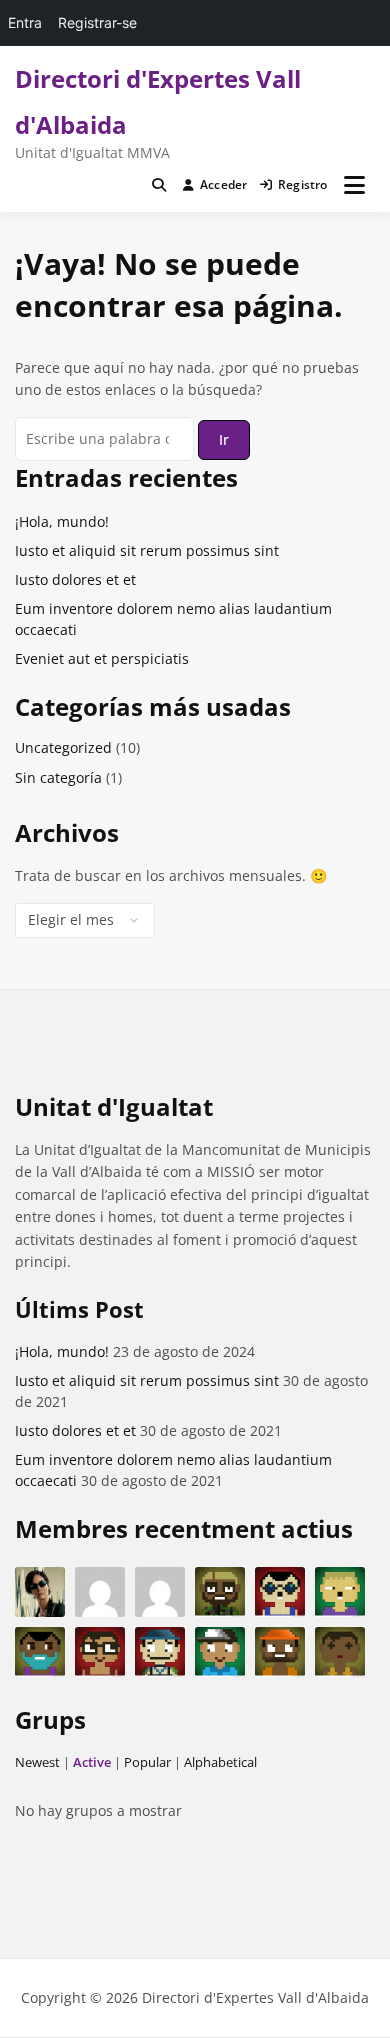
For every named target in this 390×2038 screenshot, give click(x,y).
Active (92, 1762)
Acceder (224, 184)
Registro (303, 184)
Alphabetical (220, 1762)
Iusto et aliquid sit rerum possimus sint (147, 550)
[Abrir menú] (354, 185)
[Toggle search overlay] (159, 185)
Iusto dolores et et (75, 579)
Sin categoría (58, 777)
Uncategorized (63, 747)
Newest (37, 1762)
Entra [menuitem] (25, 22)
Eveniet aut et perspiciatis (102, 658)
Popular (147, 1762)
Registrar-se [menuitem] (97, 22)
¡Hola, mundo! (62, 521)
